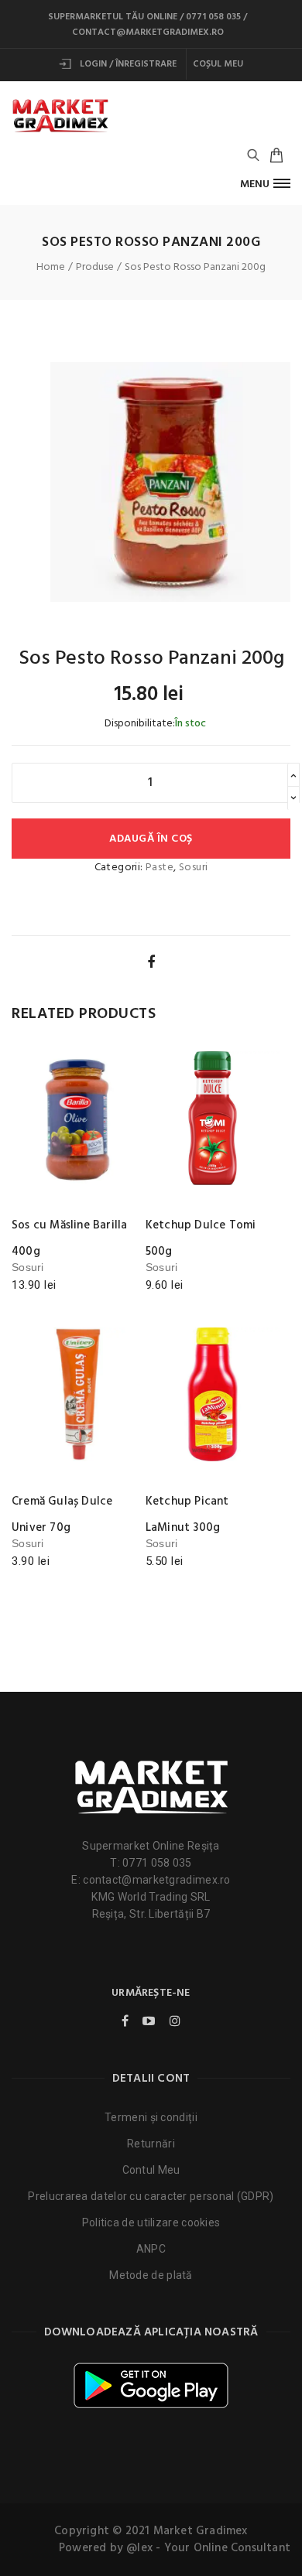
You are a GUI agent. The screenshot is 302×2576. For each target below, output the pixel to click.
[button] (265, 184)
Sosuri (193, 868)
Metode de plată (151, 2275)
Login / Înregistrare (127, 64)
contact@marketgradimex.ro (148, 32)
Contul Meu (151, 2170)
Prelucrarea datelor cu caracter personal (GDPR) (151, 2196)
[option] (170, 482)
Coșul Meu (218, 64)
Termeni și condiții (151, 2117)
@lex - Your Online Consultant (208, 2548)
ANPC (151, 2249)
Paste (160, 868)
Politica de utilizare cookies (151, 2222)
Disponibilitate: (140, 724)
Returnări (151, 2144)
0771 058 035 (213, 17)
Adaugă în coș (151, 839)
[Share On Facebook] (151, 962)
